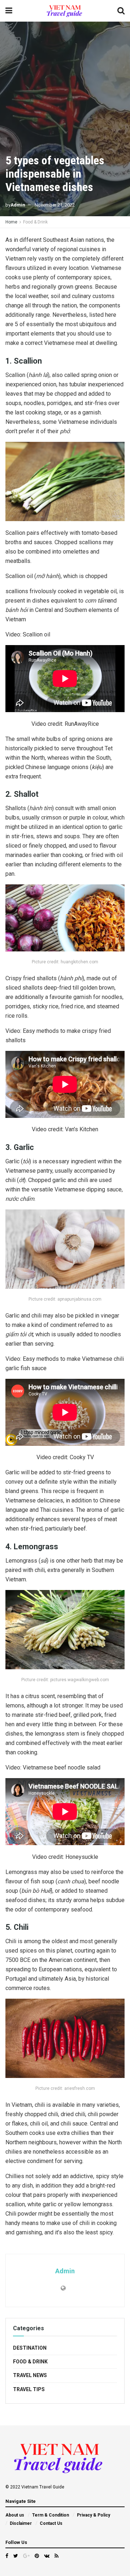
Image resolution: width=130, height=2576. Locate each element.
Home (11, 222)
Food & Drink (35, 222)
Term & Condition (51, 2515)
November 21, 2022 (55, 205)
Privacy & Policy (94, 2515)
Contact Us (51, 2523)
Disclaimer (21, 2523)
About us (15, 2515)
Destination (30, 2348)
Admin (18, 205)
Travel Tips (29, 2389)
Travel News (30, 2375)
